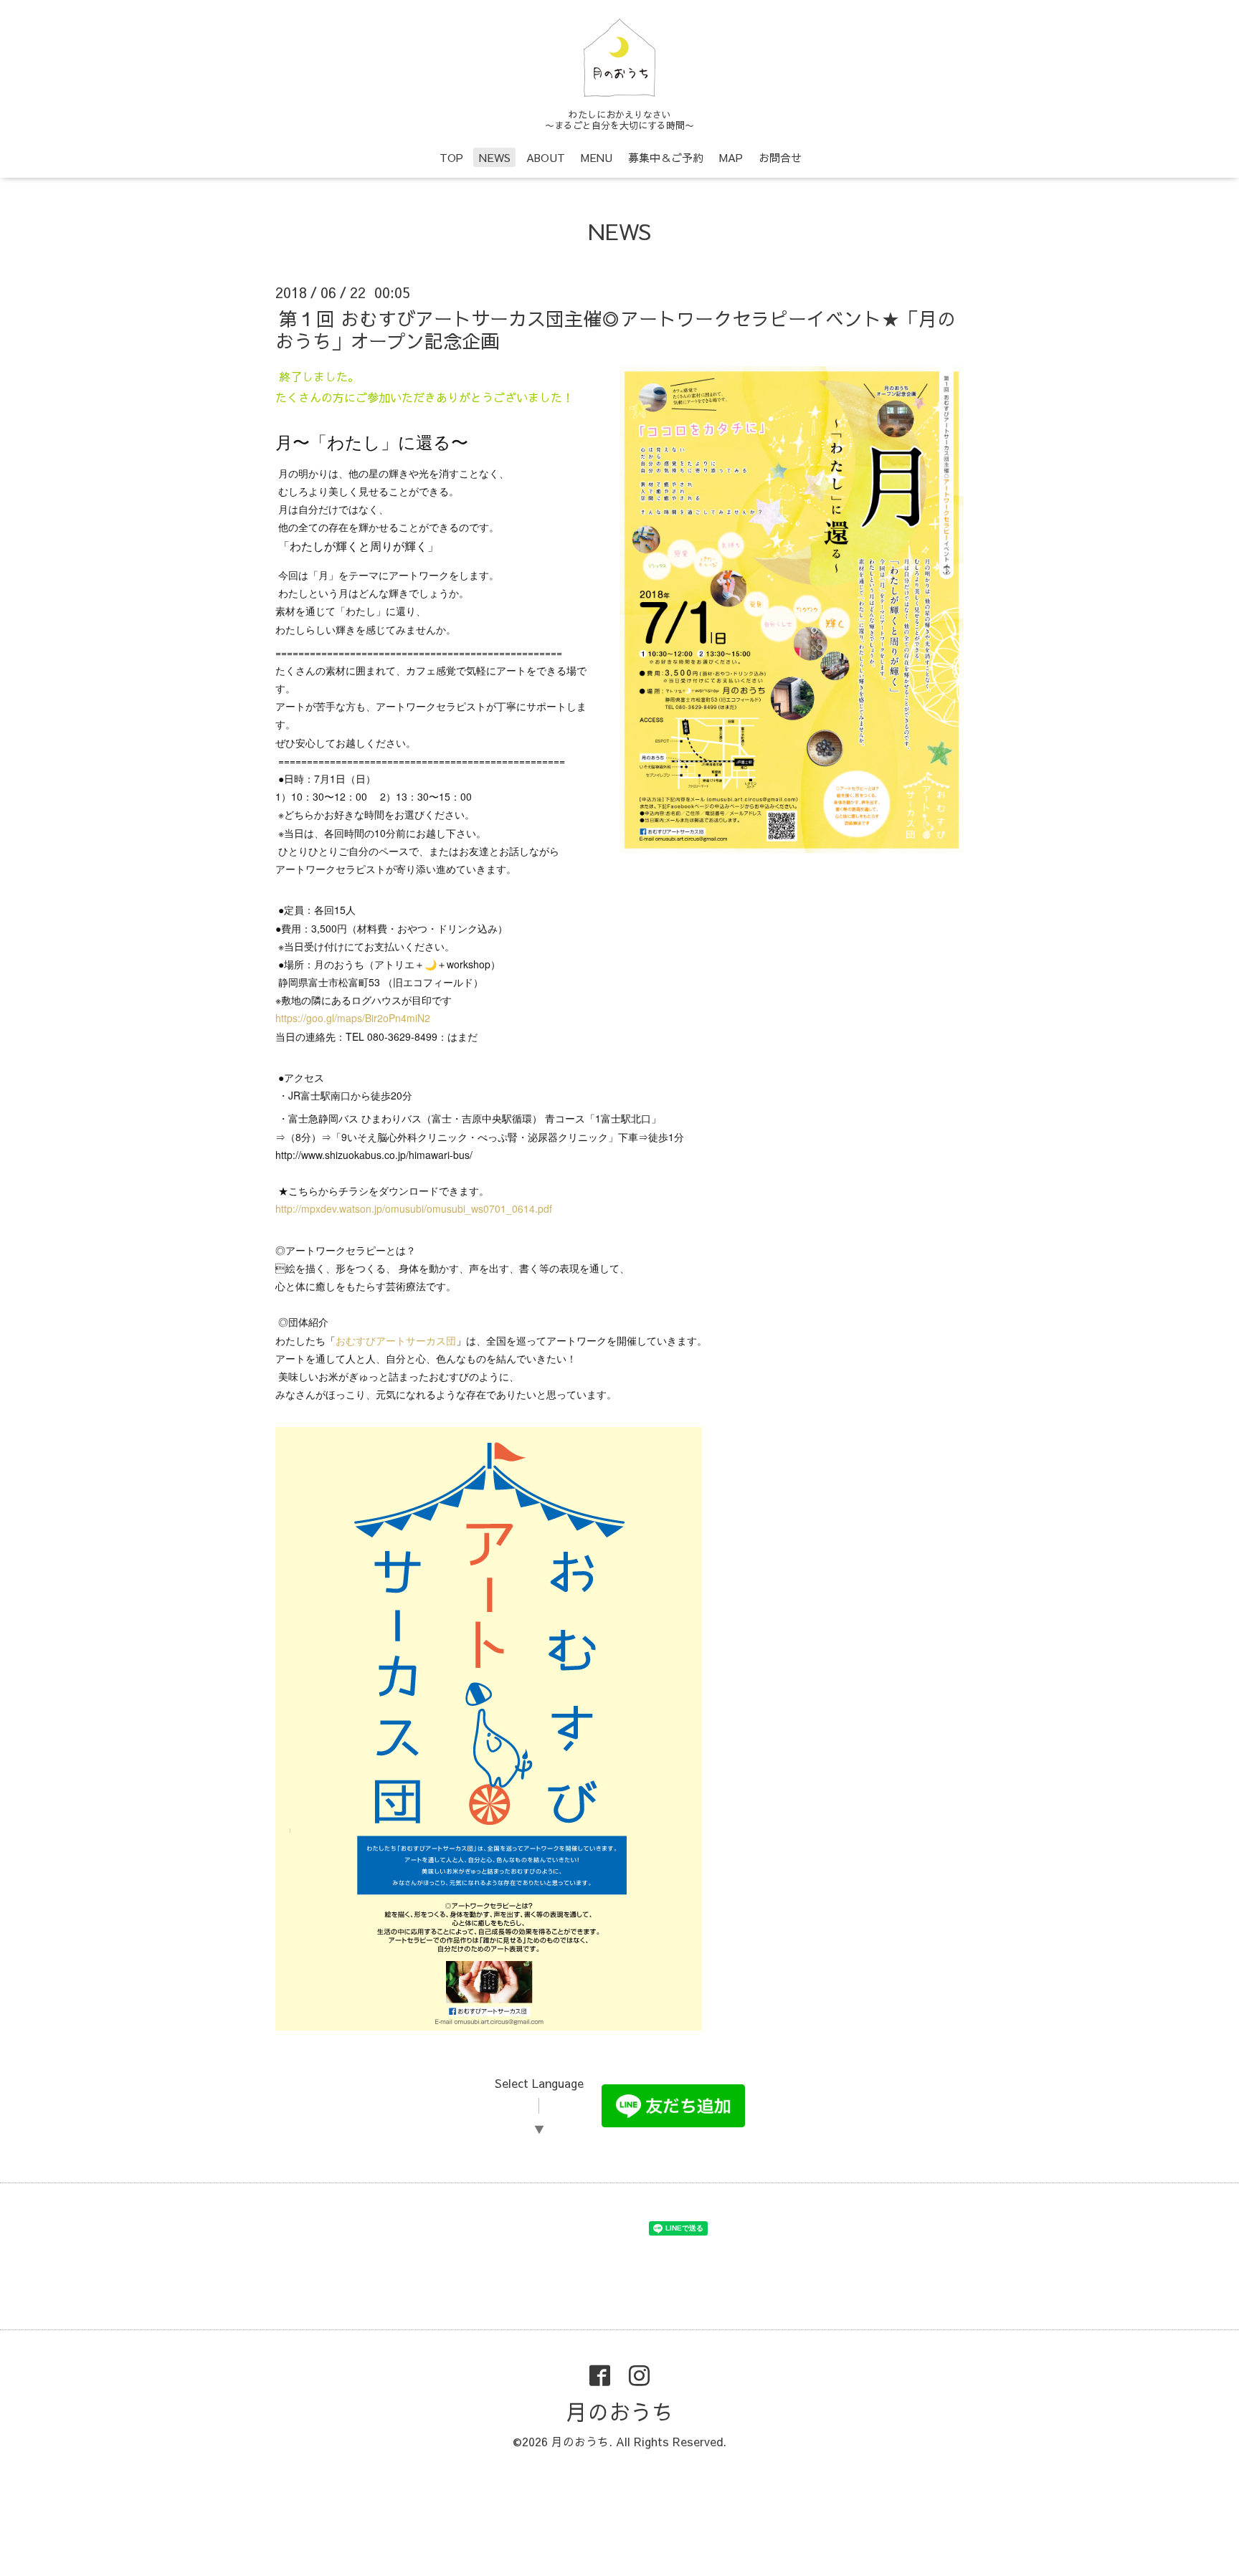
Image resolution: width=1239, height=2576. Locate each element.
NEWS (495, 157)
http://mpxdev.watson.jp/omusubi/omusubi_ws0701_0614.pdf (414, 1208)
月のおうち (619, 2412)
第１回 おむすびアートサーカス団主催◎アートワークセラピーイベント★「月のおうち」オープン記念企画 (616, 329)
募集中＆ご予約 (666, 157)
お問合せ (780, 157)
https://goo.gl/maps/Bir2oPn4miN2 (353, 1018)
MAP (731, 157)
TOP (451, 157)
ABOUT (546, 157)
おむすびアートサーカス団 (396, 1340)
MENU (597, 157)
